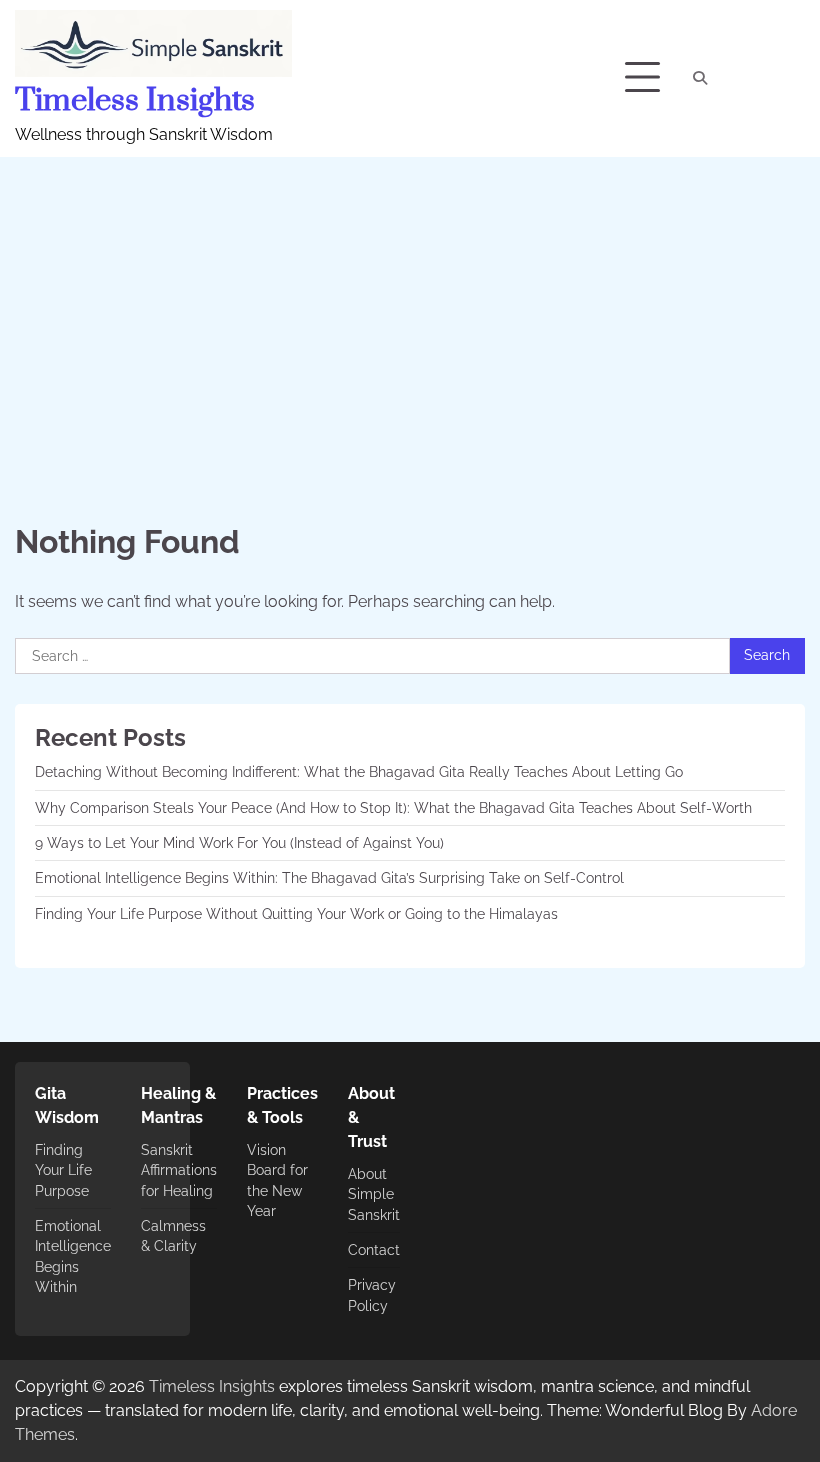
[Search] (700, 78)
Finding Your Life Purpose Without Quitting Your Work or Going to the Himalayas (296, 914)
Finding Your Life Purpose (63, 1170)
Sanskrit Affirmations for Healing (179, 1170)
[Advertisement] (410, 307)
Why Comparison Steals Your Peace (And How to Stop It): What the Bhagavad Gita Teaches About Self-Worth (393, 808)
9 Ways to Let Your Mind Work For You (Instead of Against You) (239, 843)
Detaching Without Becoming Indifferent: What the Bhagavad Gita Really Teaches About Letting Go (359, 772)
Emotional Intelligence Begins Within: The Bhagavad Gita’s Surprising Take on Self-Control (329, 878)
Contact (374, 1250)
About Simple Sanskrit (374, 1194)
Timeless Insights (135, 101)
